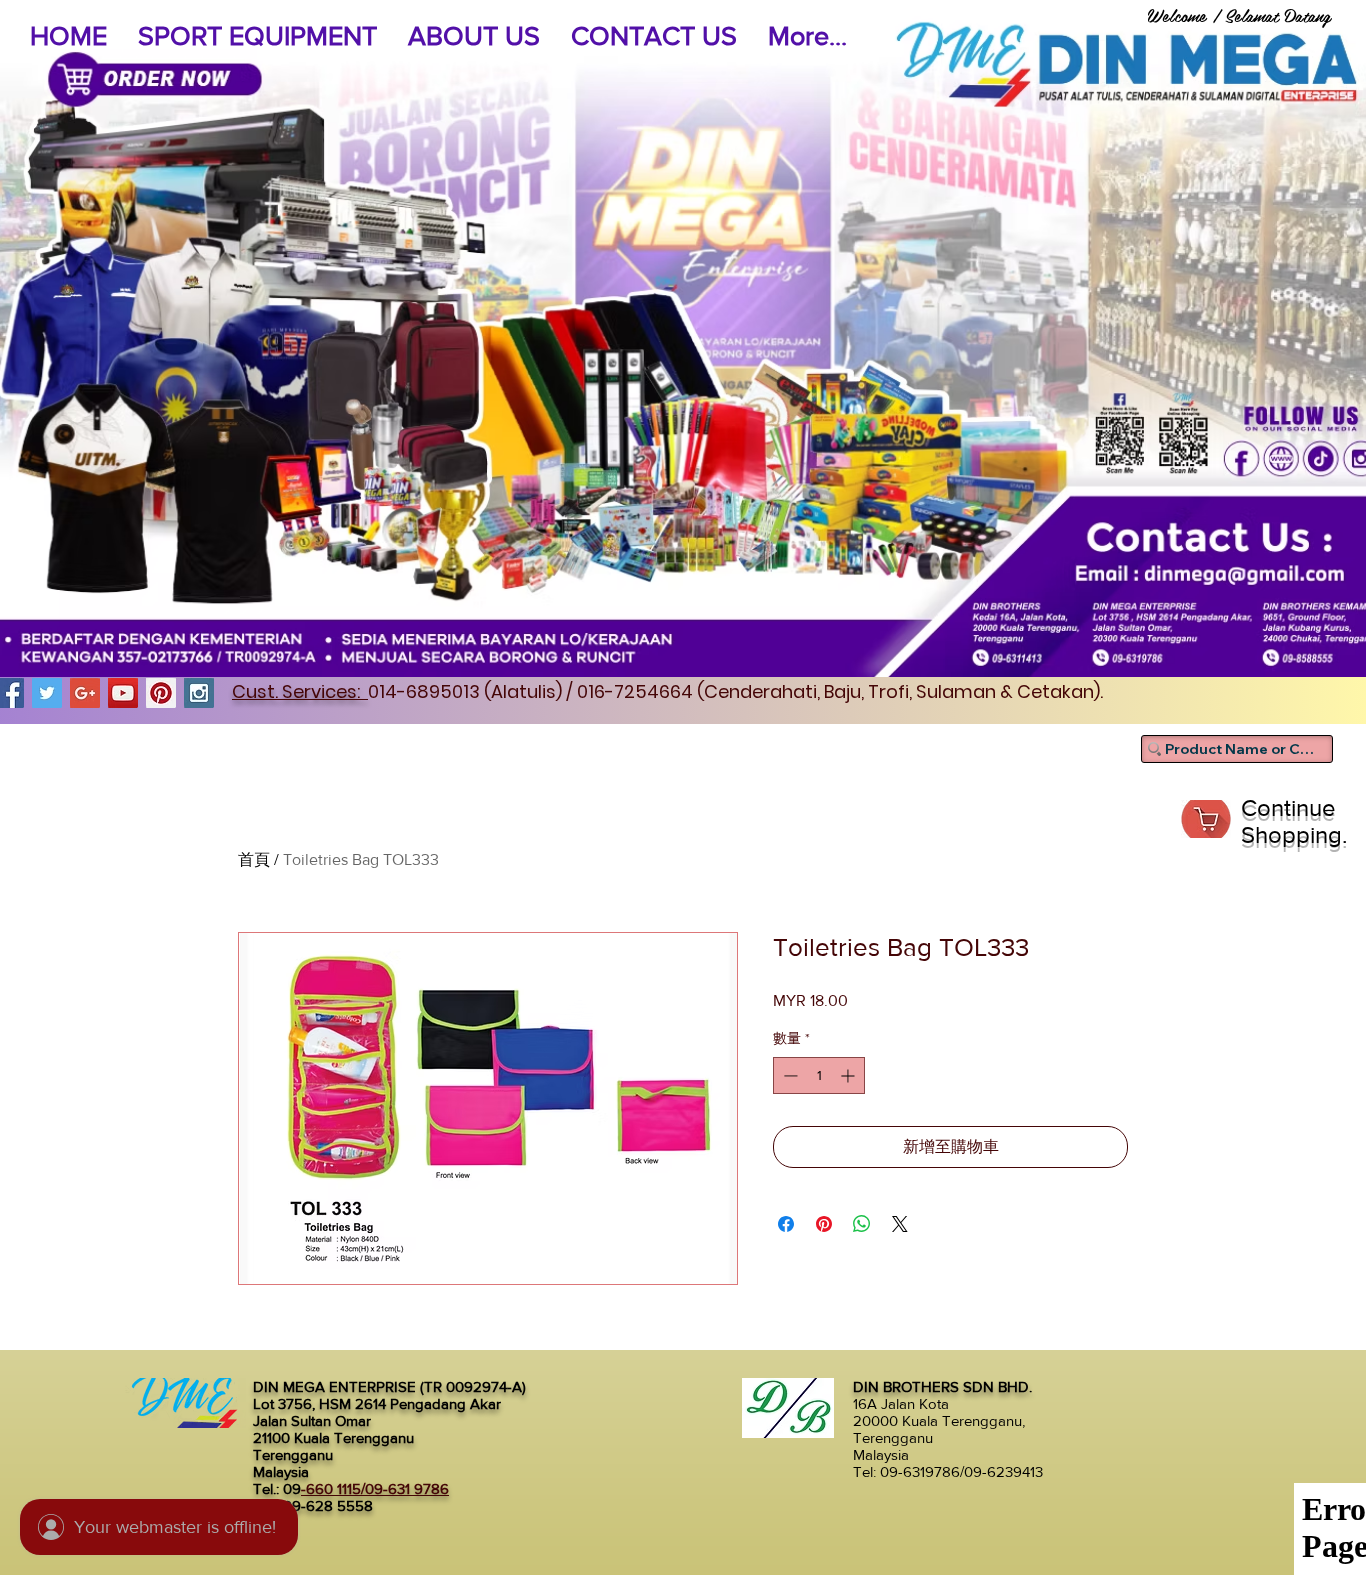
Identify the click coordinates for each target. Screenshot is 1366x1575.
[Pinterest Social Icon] (161, 693)
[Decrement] (788, 1075)
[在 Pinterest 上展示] (824, 1224)
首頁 (254, 859)
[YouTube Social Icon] (123, 693)
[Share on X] (900, 1224)
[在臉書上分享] (786, 1224)
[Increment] (849, 1075)
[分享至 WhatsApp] (862, 1224)
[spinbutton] (819, 1075)
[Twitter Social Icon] (47, 693)
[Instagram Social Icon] (199, 693)
